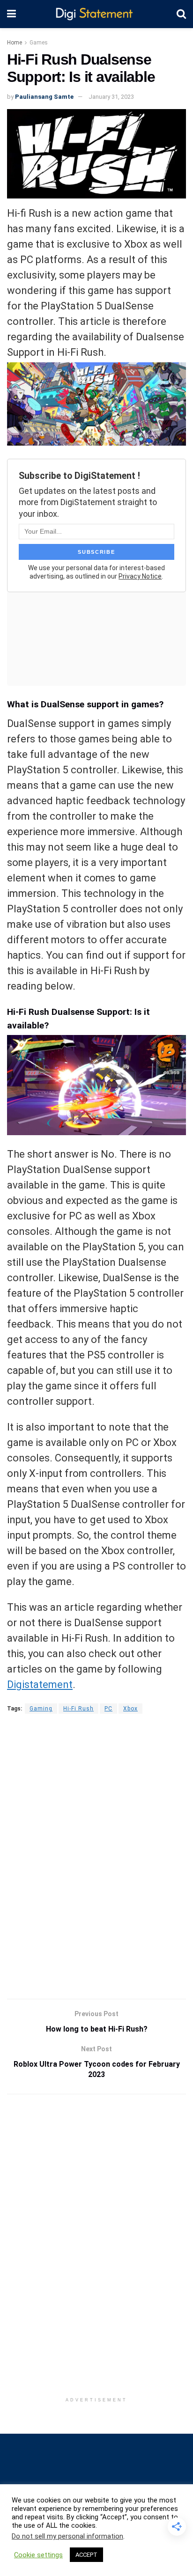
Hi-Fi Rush (78, 1709)
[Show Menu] (11, 14)
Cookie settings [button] (38, 2555)
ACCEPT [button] (86, 2555)
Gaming (41, 1709)
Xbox (130, 1709)
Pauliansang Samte (44, 97)
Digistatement (40, 1684)
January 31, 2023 (111, 97)
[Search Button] (181, 14)
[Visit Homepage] (96, 14)
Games (39, 43)
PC (108, 1709)
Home (15, 43)
